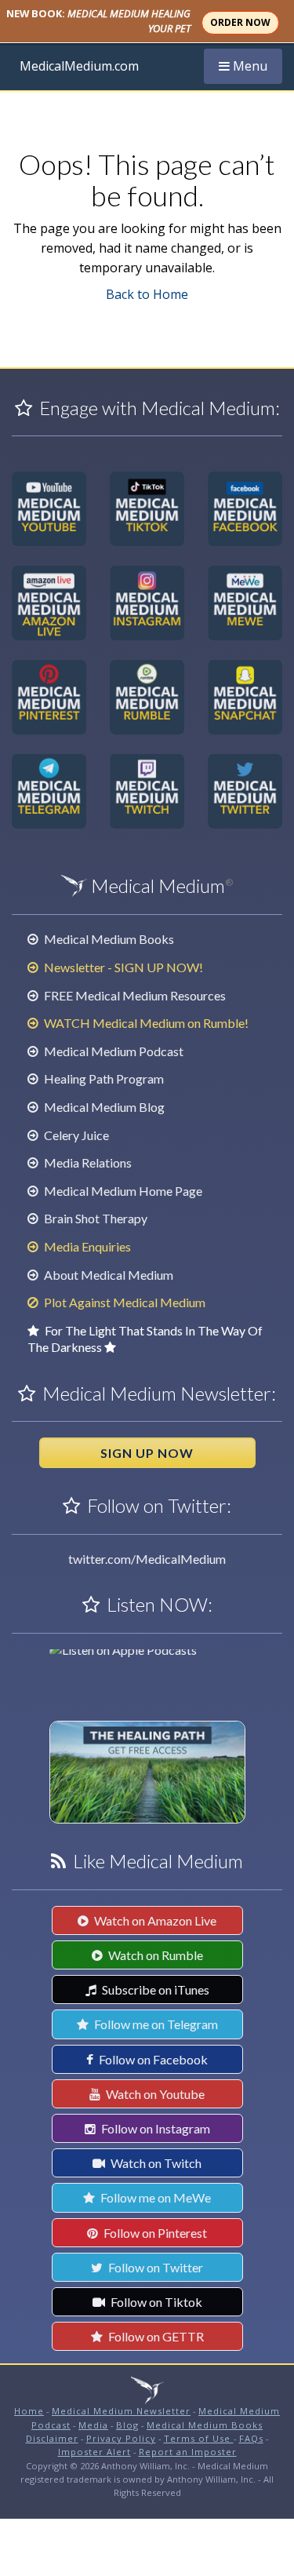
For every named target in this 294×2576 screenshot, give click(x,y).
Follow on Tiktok (155, 2302)
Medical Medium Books (108, 939)
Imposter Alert (94, 2452)
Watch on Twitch (155, 2163)
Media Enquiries (86, 1246)
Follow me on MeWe (154, 2197)
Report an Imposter (188, 2452)
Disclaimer (52, 2438)
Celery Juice (75, 1135)
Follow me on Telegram (155, 2024)
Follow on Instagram (154, 2128)
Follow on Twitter (154, 2267)
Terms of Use (199, 2438)
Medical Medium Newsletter (121, 2411)
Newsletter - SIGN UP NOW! (122, 967)
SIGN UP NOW (147, 1453)
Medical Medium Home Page (122, 1191)
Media (93, 2425)
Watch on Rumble (154, 1955)
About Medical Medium (107, 1275)
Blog (127, 2425)
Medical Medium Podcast (113, 1051)
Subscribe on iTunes (154, 1989)
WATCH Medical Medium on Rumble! (145, 1023)
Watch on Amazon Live (154, 1920)
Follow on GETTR (155, 2336)
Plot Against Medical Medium (123, 1302)
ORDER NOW (240, 22)
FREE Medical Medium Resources (134, 995)
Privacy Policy (121, 2438)
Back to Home (147, 294)
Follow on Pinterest (154, 2233)
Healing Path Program (103, 1078)
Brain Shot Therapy (94, 1218)
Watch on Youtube (154, 2094)
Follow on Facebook (152, 2059)
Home (29, 2411)
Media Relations (87, 1162)
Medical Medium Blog (103, 1107)
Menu (249, 70)
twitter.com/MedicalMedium (147, 1559)
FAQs (251, 2438)
